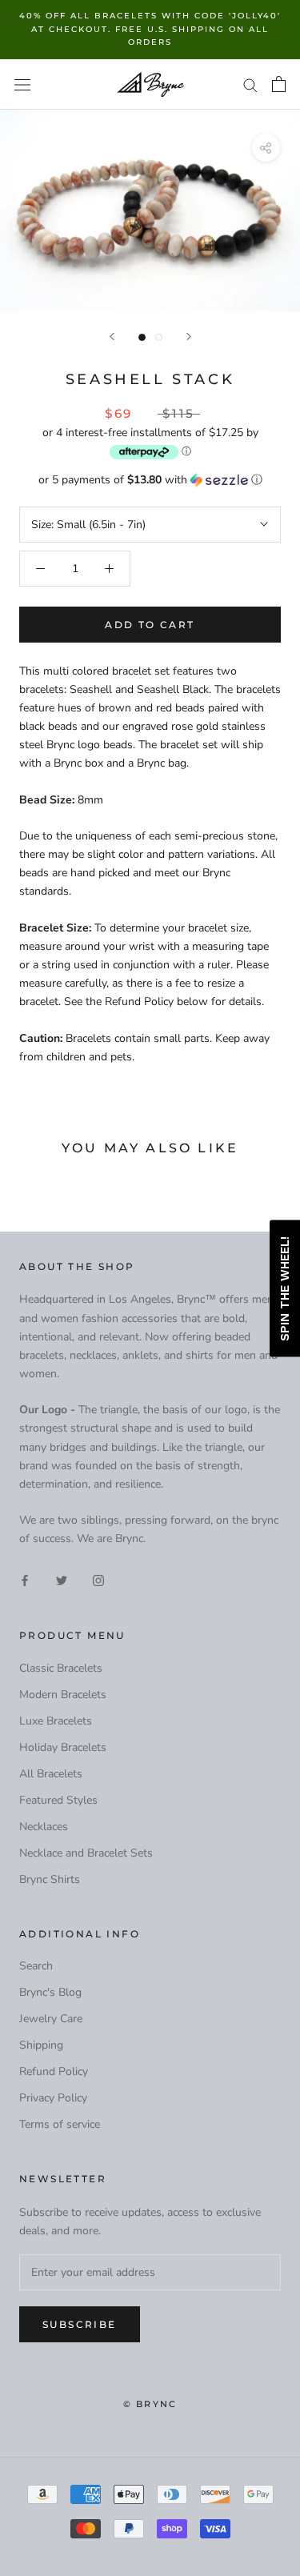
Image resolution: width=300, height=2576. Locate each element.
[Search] (250, 84)
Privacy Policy (53, 2098)
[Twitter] (62, 1580)
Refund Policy (54, 2071)
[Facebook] (25, 1580)
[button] (150, 480)
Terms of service (60, 2124)
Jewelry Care (51, 2019)
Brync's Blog (50, 1992)
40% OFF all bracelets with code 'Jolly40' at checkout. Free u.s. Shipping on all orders (150, 29)
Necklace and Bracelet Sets (86, 1853)
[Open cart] (279, 84)
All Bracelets (51, 1774)
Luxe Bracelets (56, 1721)
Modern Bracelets (63, 1695)
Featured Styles (58, 1800)
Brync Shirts (50, 1879)
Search (36, 1966)
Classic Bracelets (61, 1668)
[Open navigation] (22, 84)
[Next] (189, 337)
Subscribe (80, 2324)
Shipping (41, 2045)
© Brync (150, 2404)
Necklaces (44, 1827)
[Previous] (112, 337)
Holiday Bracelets (63, 1747)
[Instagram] (98, 1580)
